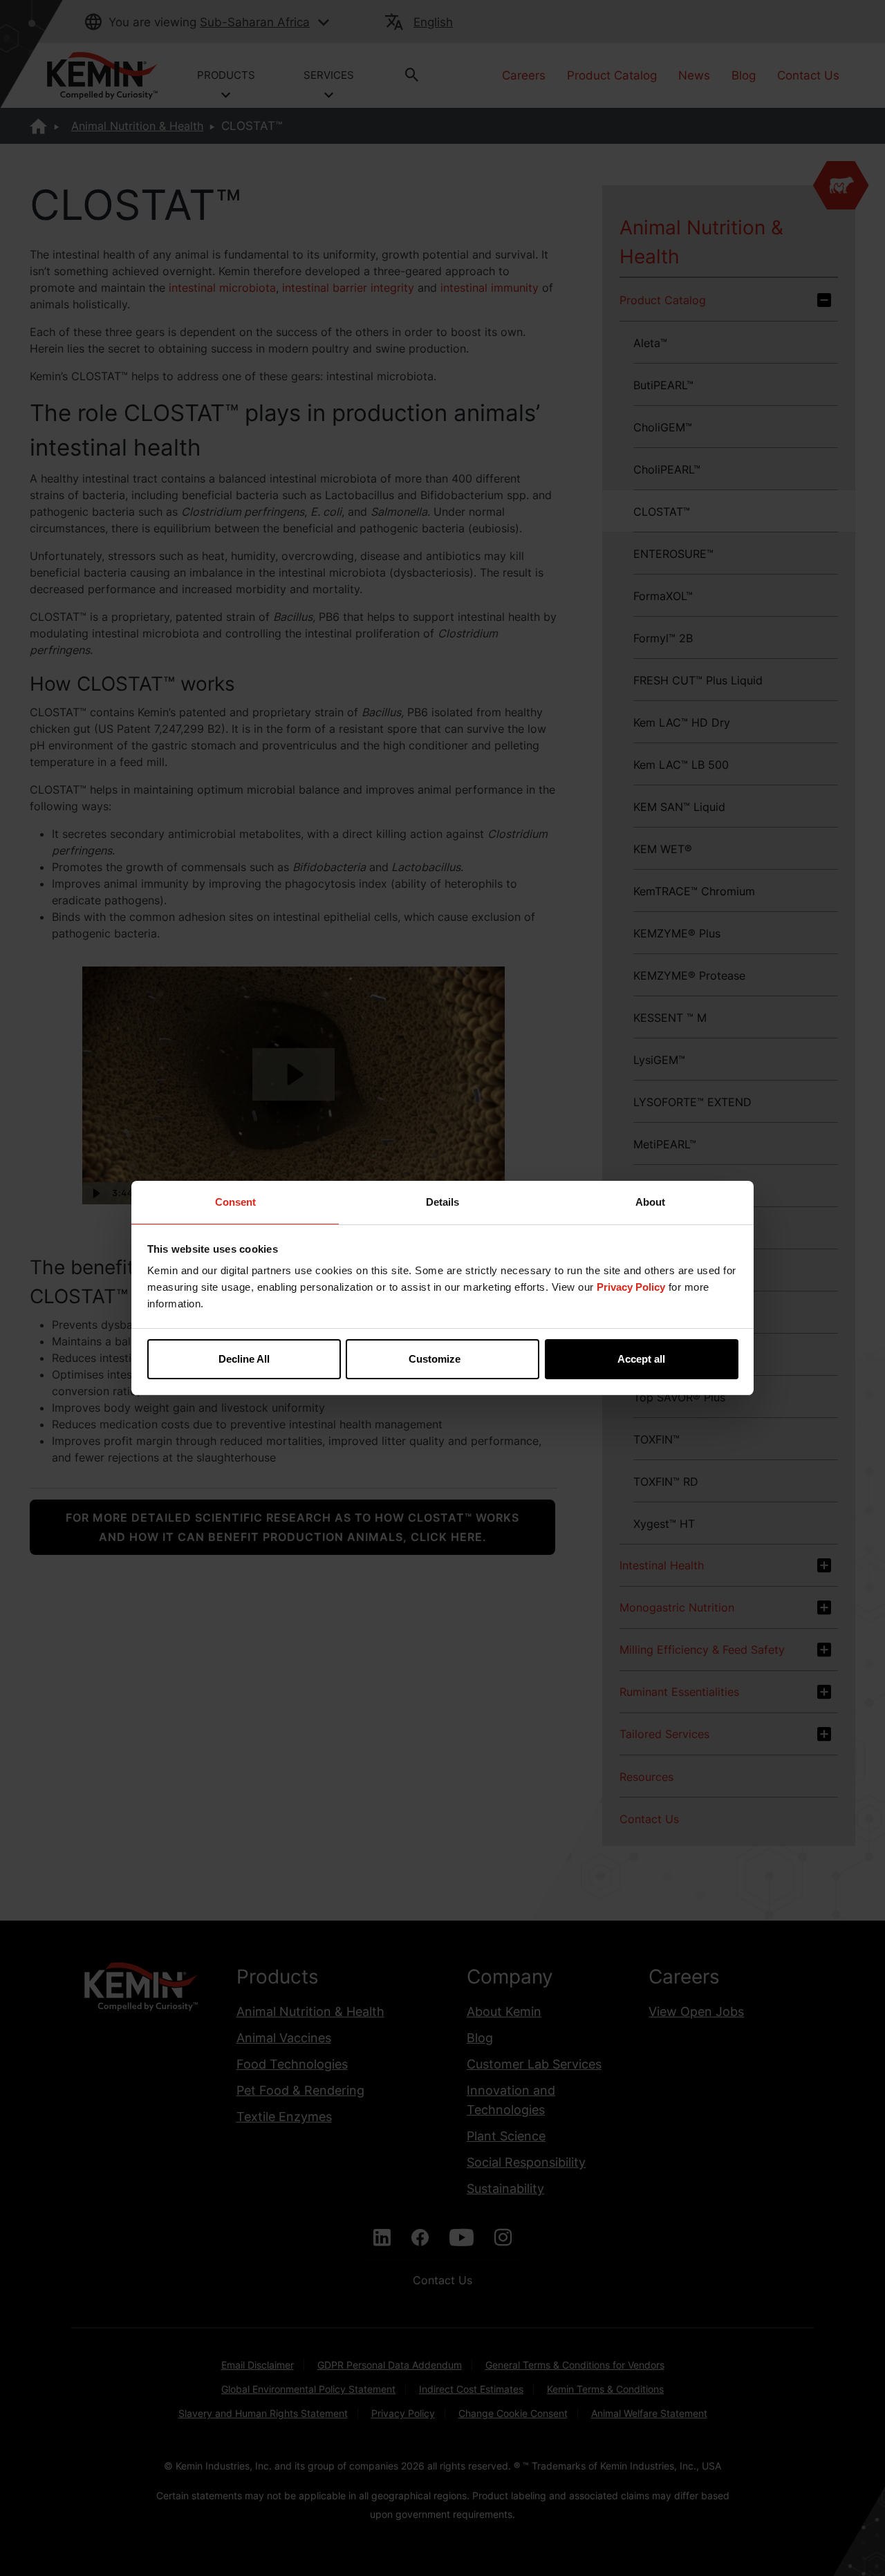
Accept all (641, 1359)
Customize (435, 1359)
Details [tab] (442, 1202)
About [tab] (650, 1202)
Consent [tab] (235, 1202)
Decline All (244, 1359)
